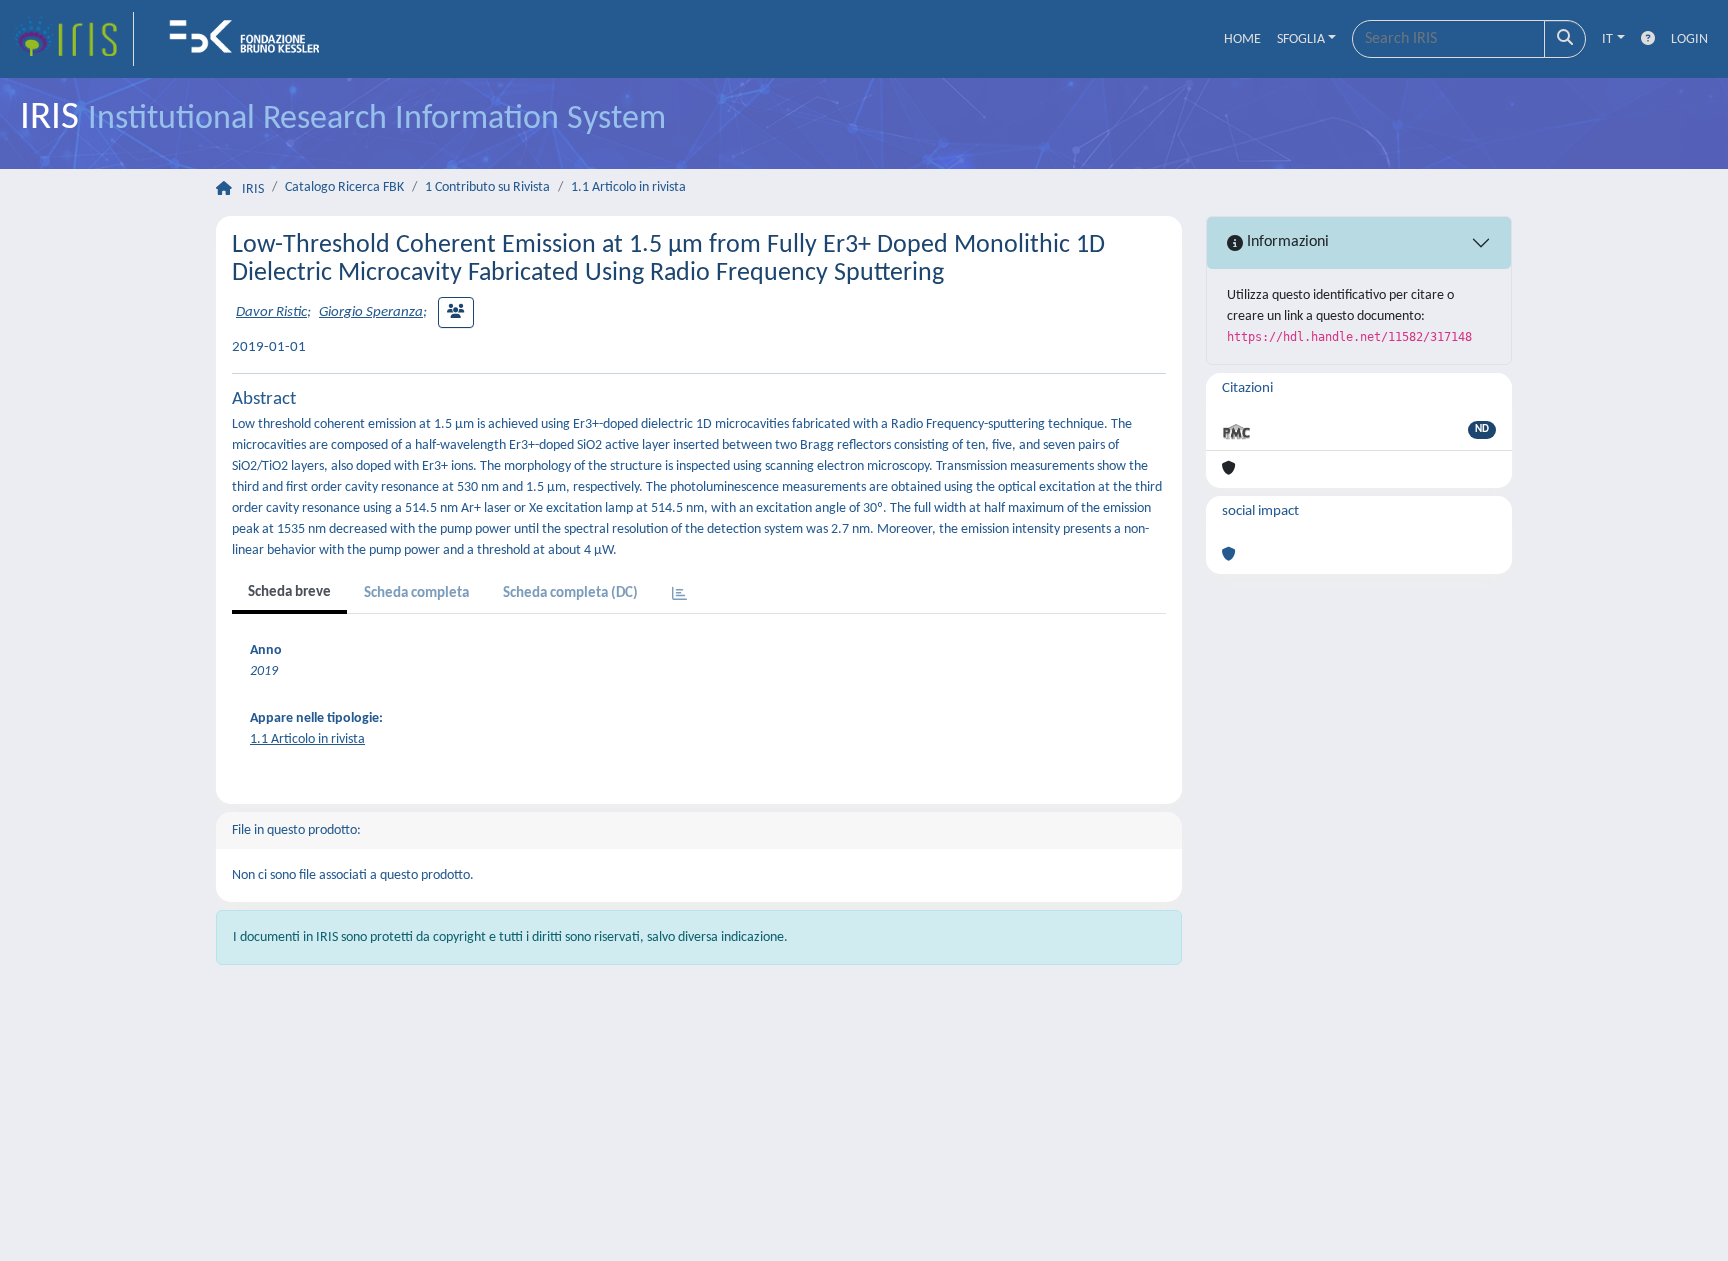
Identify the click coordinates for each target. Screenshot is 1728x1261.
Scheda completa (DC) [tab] (570, 593)
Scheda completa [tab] (416, 593)
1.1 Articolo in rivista (628, 187)
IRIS (253, 189)
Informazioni (1286, 242)
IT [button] (1607, 39)
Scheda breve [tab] (289, 592)
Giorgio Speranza (371, 312)
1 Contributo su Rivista (487, 187)
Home (1242, 39)
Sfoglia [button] (1301, 39)
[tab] (679, 595)
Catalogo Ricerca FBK (344, 187)
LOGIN (1689, 39)
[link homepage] (73, 39)
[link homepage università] (251, 39)
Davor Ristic (271, 312)
